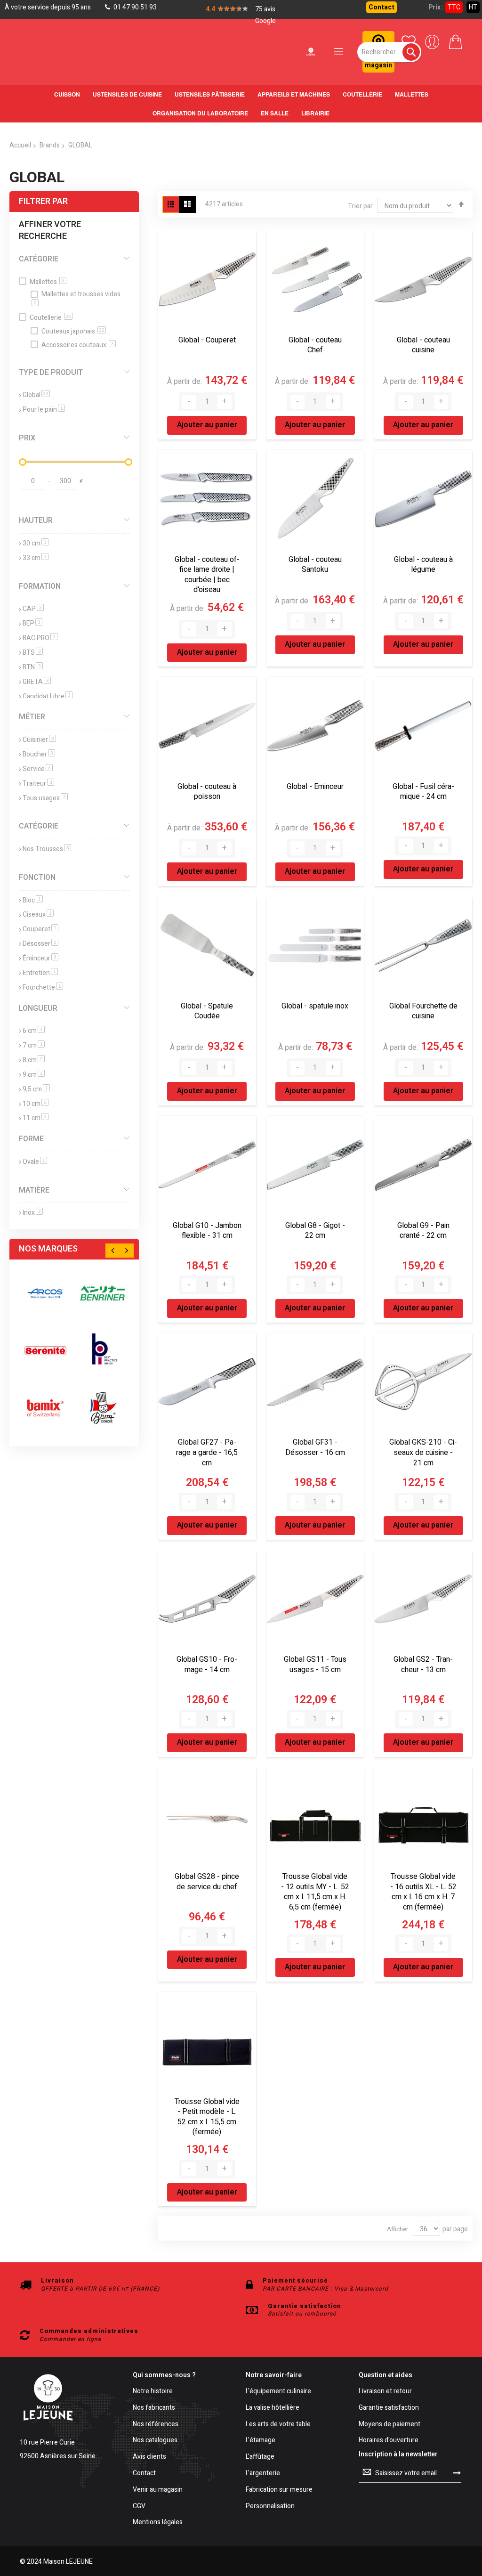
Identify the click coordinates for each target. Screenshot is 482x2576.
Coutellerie (50, 318)
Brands (50, 145)
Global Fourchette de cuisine (423, 1011)
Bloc (33, 900)
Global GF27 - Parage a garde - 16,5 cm (207, 1452)
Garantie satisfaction (389, 2408)
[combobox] (389, 52)
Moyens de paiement (390, 2425)
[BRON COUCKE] (102, 1408)
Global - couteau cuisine (423, 345)
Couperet (40, 929)
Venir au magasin (158, 2490)
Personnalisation (270, 2507)
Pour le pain (44, 410)
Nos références (156, 2425)
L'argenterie (263, 2474)
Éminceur (40, 958)
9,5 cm (36, 1089)
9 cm (34, 1075)
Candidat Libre (48, 696)
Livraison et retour (385, 2392)
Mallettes (47, 282)
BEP (32, 623)
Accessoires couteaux (78, 345)
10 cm (36, 1104)
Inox (33, 1213)
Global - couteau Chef (315, 345)
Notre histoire (153, 2392)
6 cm (34, 1031)
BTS (33, 653)
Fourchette (43, 987)
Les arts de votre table (278, 2425)
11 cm (36, 1118)
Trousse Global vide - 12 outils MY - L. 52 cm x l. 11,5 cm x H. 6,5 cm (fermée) (315, 1892)
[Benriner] (102, 1293)
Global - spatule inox (315, 1006)
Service (38, 769)
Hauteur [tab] (36, 520)
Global (36, 395)
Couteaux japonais (73, 331)
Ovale (35, 1162)
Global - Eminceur (315, 787)
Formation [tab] (40, 586)
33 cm (36, 558)
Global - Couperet (207, 340)
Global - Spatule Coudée (207, 1011)
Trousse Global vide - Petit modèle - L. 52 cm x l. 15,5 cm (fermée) (207, 2117)
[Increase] (225, 402)
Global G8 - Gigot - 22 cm (315, 1231)
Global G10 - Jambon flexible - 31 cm (207, 1231)
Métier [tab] (32, 717)
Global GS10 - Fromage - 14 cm (207, 1665)
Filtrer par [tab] (43, 201)
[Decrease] (189, 402)
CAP (33, 609)
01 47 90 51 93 (134, 7)
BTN (33, 667)
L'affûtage (260, 2457)
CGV (139, 2507)
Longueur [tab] (38, 1008)
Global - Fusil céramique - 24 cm (423, 792)
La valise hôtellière (273, 2408)
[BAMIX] (45, 1408)
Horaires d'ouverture (389, 2441)
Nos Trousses (47, 849)
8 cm (34, 1060)
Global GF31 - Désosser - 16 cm (315, 1447)
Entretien (40, 973)
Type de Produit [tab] (51, 373)
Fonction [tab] (37, 878)
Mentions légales (158, 2523)
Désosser (40, 944)
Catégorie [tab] (39, 259)
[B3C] (45, 1351)
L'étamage (261, 2441)
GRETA (37, 682)
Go (118, 480)
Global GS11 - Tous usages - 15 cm (315, 1665)
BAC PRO (40, 638)
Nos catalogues (155, 2441)
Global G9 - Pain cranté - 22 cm (423, 1231)
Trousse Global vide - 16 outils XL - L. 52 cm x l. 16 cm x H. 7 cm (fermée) (423, 1892)
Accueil (20, 145)
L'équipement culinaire (278, 2392)
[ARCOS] (45, 1293)
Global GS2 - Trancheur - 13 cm (423, 1665)
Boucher (39, 754)
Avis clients (149, 2457)
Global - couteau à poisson (207, 792)
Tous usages (45, 798)
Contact (382, 7)
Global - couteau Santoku (315, 565)
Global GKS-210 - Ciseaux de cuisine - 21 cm (423, 1452)
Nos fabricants (154, 2408)
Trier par (360, 206)
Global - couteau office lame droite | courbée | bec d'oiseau (207, 575)
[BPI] (102, 1351)
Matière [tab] (34, 1190)
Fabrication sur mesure (279, 2490)
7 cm (34, 1045)
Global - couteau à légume (423, 565)
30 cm (36, 543)
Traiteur (38, 784)
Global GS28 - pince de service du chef (207, 1882)
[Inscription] (457, 2473)
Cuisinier (39, 740)
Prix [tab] (27, 438)
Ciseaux (38, 914)
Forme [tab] (31, 1139)
